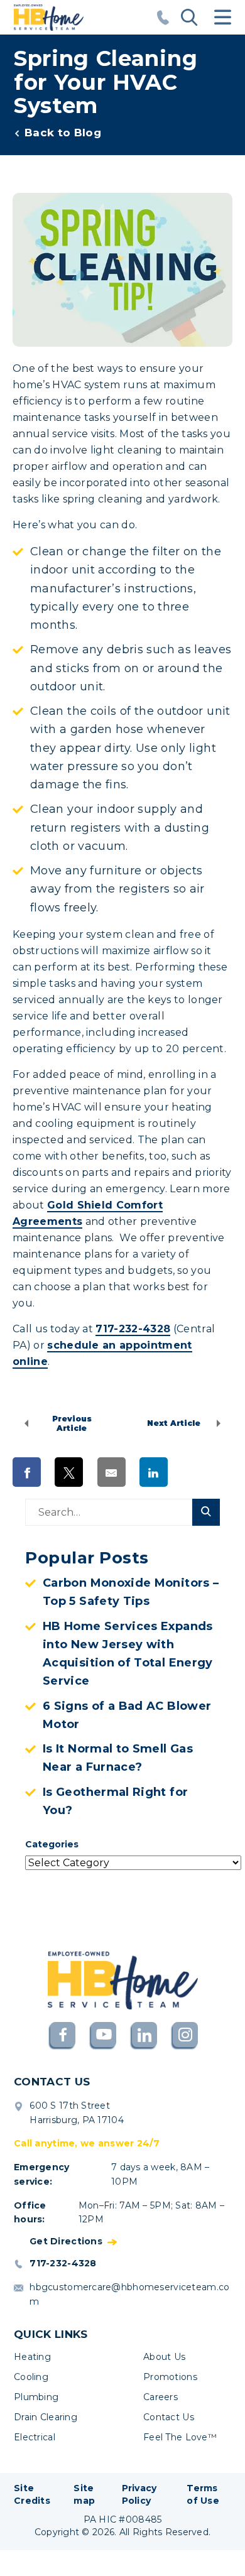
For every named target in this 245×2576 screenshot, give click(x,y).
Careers (161, 2397)
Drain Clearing (46, 2417)
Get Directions (66, 2242)
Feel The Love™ (180, 2437)
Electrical (35, 2437)
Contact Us (169, 2417)
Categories (52, 1844)
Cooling (31, 2377)
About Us (164, 2357)
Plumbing (36, 2397)
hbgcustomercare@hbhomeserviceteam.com (129, 2294)
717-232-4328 (133, 1329)
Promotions (170, 2377)
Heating (32, 2357)
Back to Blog (63, 133)
